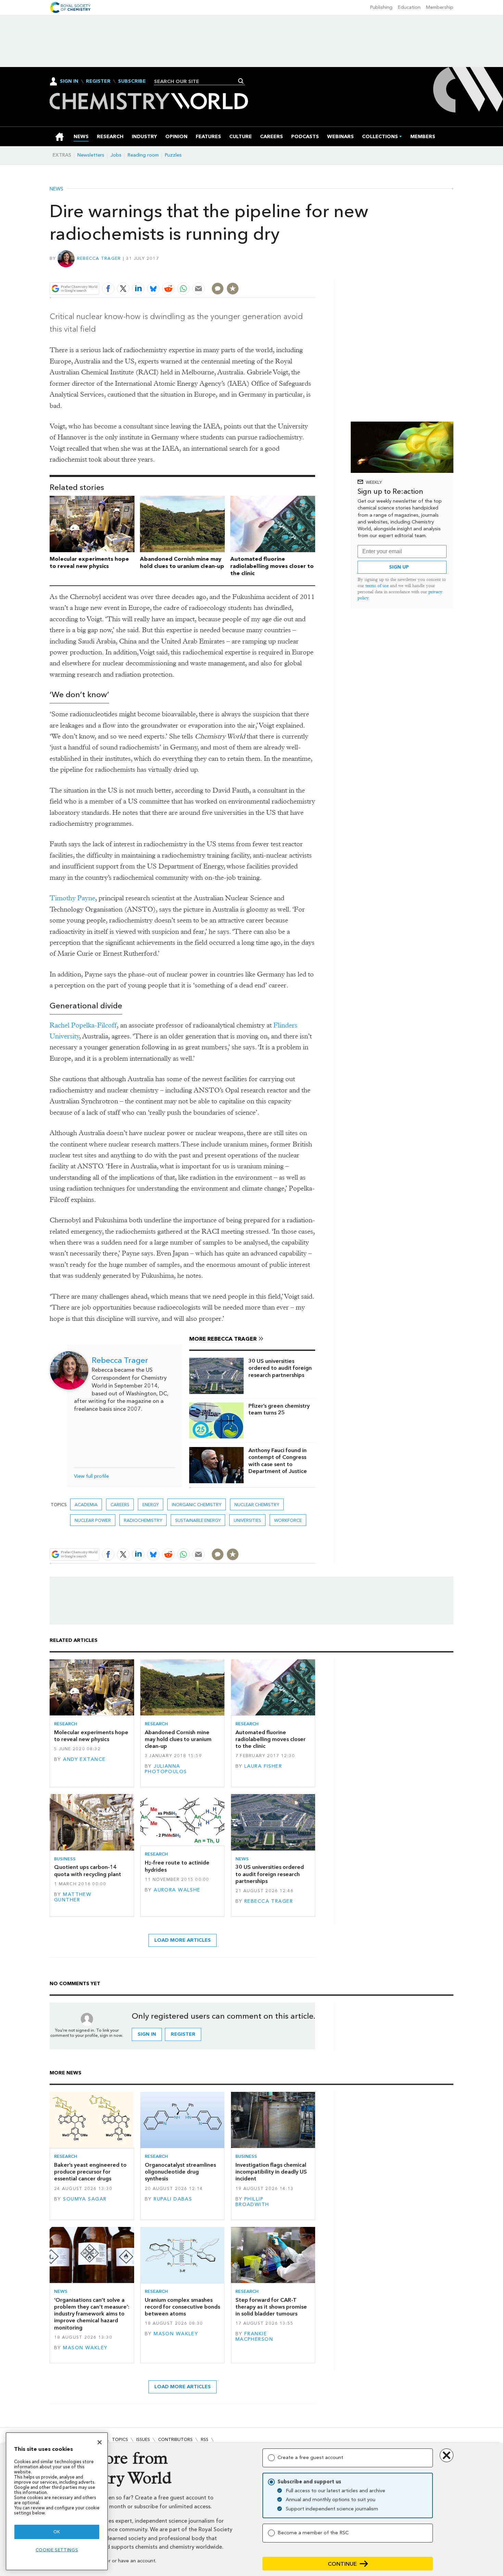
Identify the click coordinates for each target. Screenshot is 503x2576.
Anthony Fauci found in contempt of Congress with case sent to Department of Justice (278, 1461)
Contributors (175, 2439)
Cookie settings (57, 2550)
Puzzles (173, 155)
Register (98, 81)
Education (409, 7)
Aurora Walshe (177, 1890)
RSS (205, 2439)
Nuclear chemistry (257, 1505)
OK (57, 2532)
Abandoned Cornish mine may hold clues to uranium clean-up (182, 562)
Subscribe (132, 81)
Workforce (288, 1520)
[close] (315, 273)
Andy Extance (84, 1759)
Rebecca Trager (99, 258)
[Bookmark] (233, 289)
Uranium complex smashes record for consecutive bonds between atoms (182, 2307)
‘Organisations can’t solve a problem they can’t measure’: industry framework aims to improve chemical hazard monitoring (92, 2314)
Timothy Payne (72, 898)
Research (66, 1724)
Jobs (116, 155)
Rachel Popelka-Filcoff (83, 1025)
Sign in (147, 2034)
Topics (120, 2439)
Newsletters (91, 155)
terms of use (377, 586)
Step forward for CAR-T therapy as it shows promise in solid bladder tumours (271, 2307)
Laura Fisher (263, 1766)
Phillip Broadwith (252, 2202)
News (56, 189)
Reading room (143, 155)
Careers (120, 1505)
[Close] (100, 2442)
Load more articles (183, 1940)
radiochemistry (143, 1520)
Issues (143, 2439)
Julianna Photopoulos (166, 1769)
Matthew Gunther (73, 1897)
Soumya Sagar (85, 2199)
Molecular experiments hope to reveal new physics (89, 562)
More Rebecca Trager (223, 1339)
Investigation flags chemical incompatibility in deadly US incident (271, 2172)
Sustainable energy (198, 1520)
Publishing (381, 7)
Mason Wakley (85, 2348)
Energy (151, 1505)
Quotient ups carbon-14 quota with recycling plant (88, 1870)
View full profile (91, 1476)
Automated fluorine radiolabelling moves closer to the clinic (272, 566)
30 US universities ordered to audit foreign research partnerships (280, 1368)
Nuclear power (93, 1520)
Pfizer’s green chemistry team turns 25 (279, 1409)
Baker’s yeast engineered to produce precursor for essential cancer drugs (90, 2172)
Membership (440, 7)
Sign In (69, 81)
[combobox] (197, 81)
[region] (57, 2501)
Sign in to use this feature (282, 273)
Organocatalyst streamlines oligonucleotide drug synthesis (180, 2172)
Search (241, 81)
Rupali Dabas (173, 2199)
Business (65, 1859)
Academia (86, 1505)
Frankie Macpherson (254, 2336)
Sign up (399, 567)
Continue (342, 2564)
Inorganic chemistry (197, 1505)
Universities (247, 1520)
